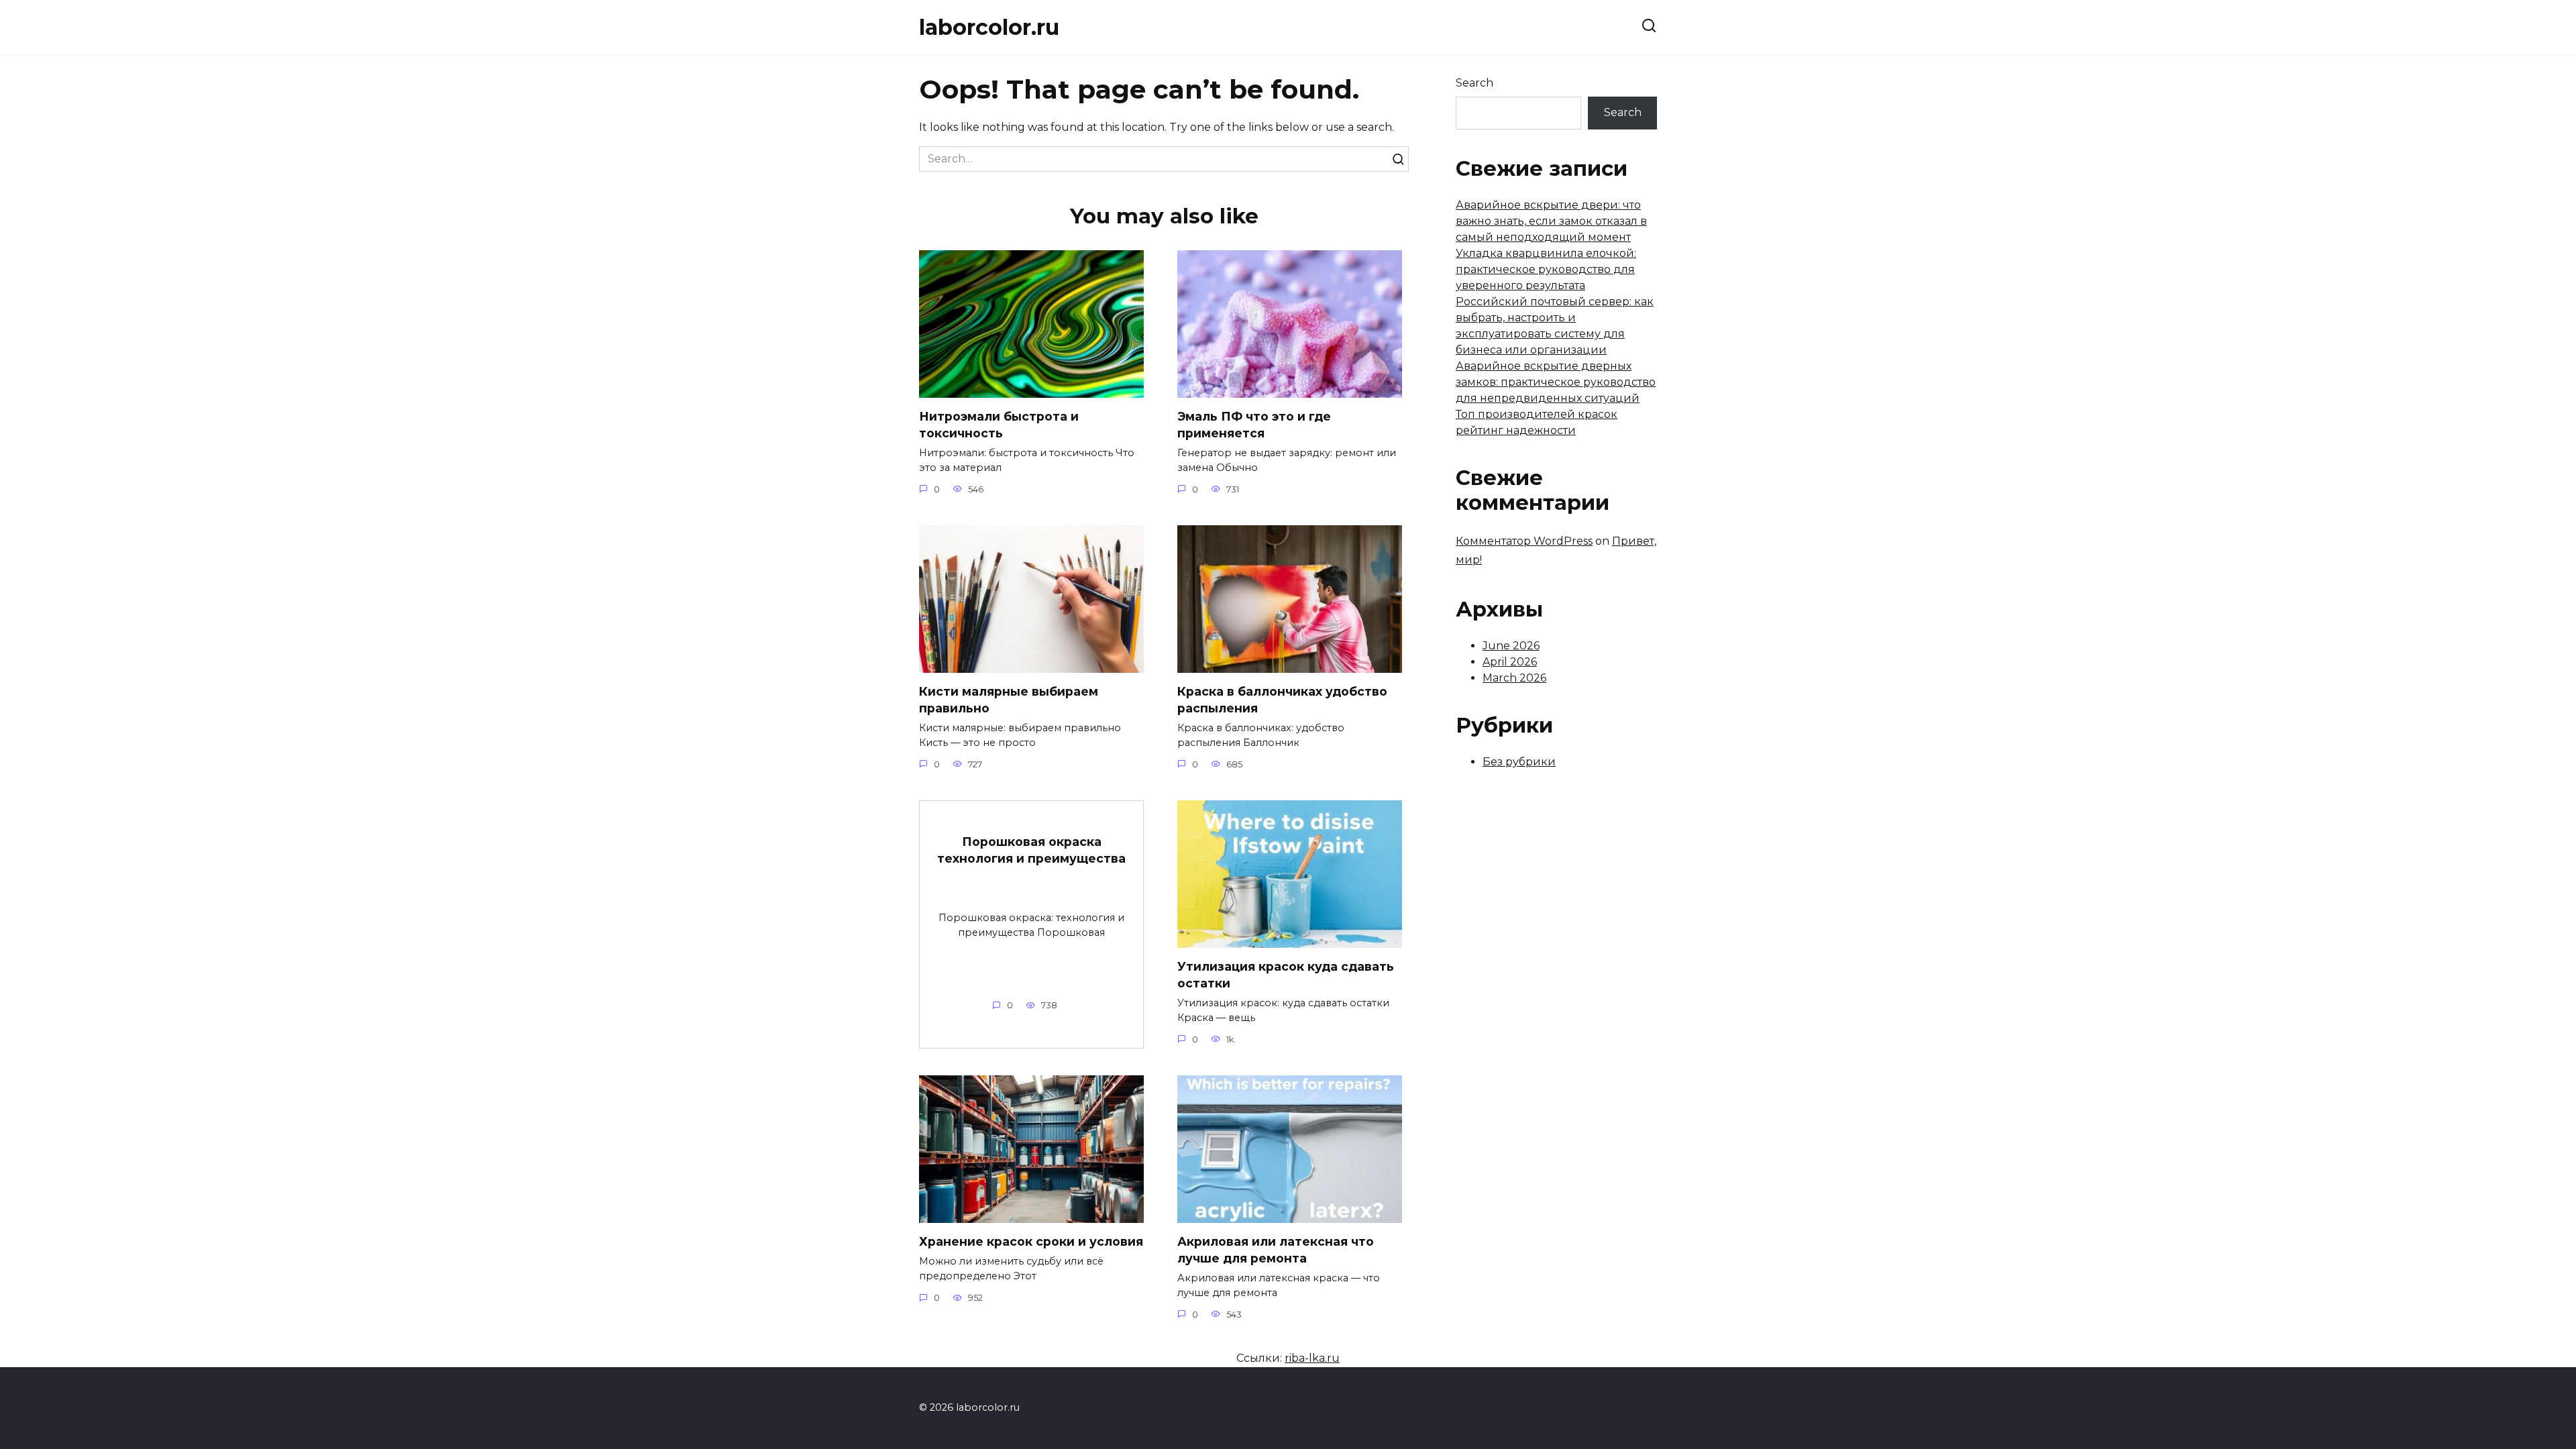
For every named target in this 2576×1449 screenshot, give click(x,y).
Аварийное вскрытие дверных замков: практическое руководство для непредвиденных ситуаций (1556, 382)
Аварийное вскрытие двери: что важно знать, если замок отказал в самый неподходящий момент (1551, 221)
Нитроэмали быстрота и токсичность (999, 425)
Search (1474, 83)
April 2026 (1510, 662)
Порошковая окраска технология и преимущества (1031, 850)
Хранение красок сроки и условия (1031, 1241)
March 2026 (1514, 678)
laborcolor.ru (989, 27)
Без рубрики (1519, 762)
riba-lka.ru (1312, 1358)
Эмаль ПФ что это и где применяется (1254, 425)
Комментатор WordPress (1524, 541)
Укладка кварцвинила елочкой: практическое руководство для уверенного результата (1546, 269)
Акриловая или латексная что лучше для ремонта (1276, 1250)
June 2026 (1511, 646)
